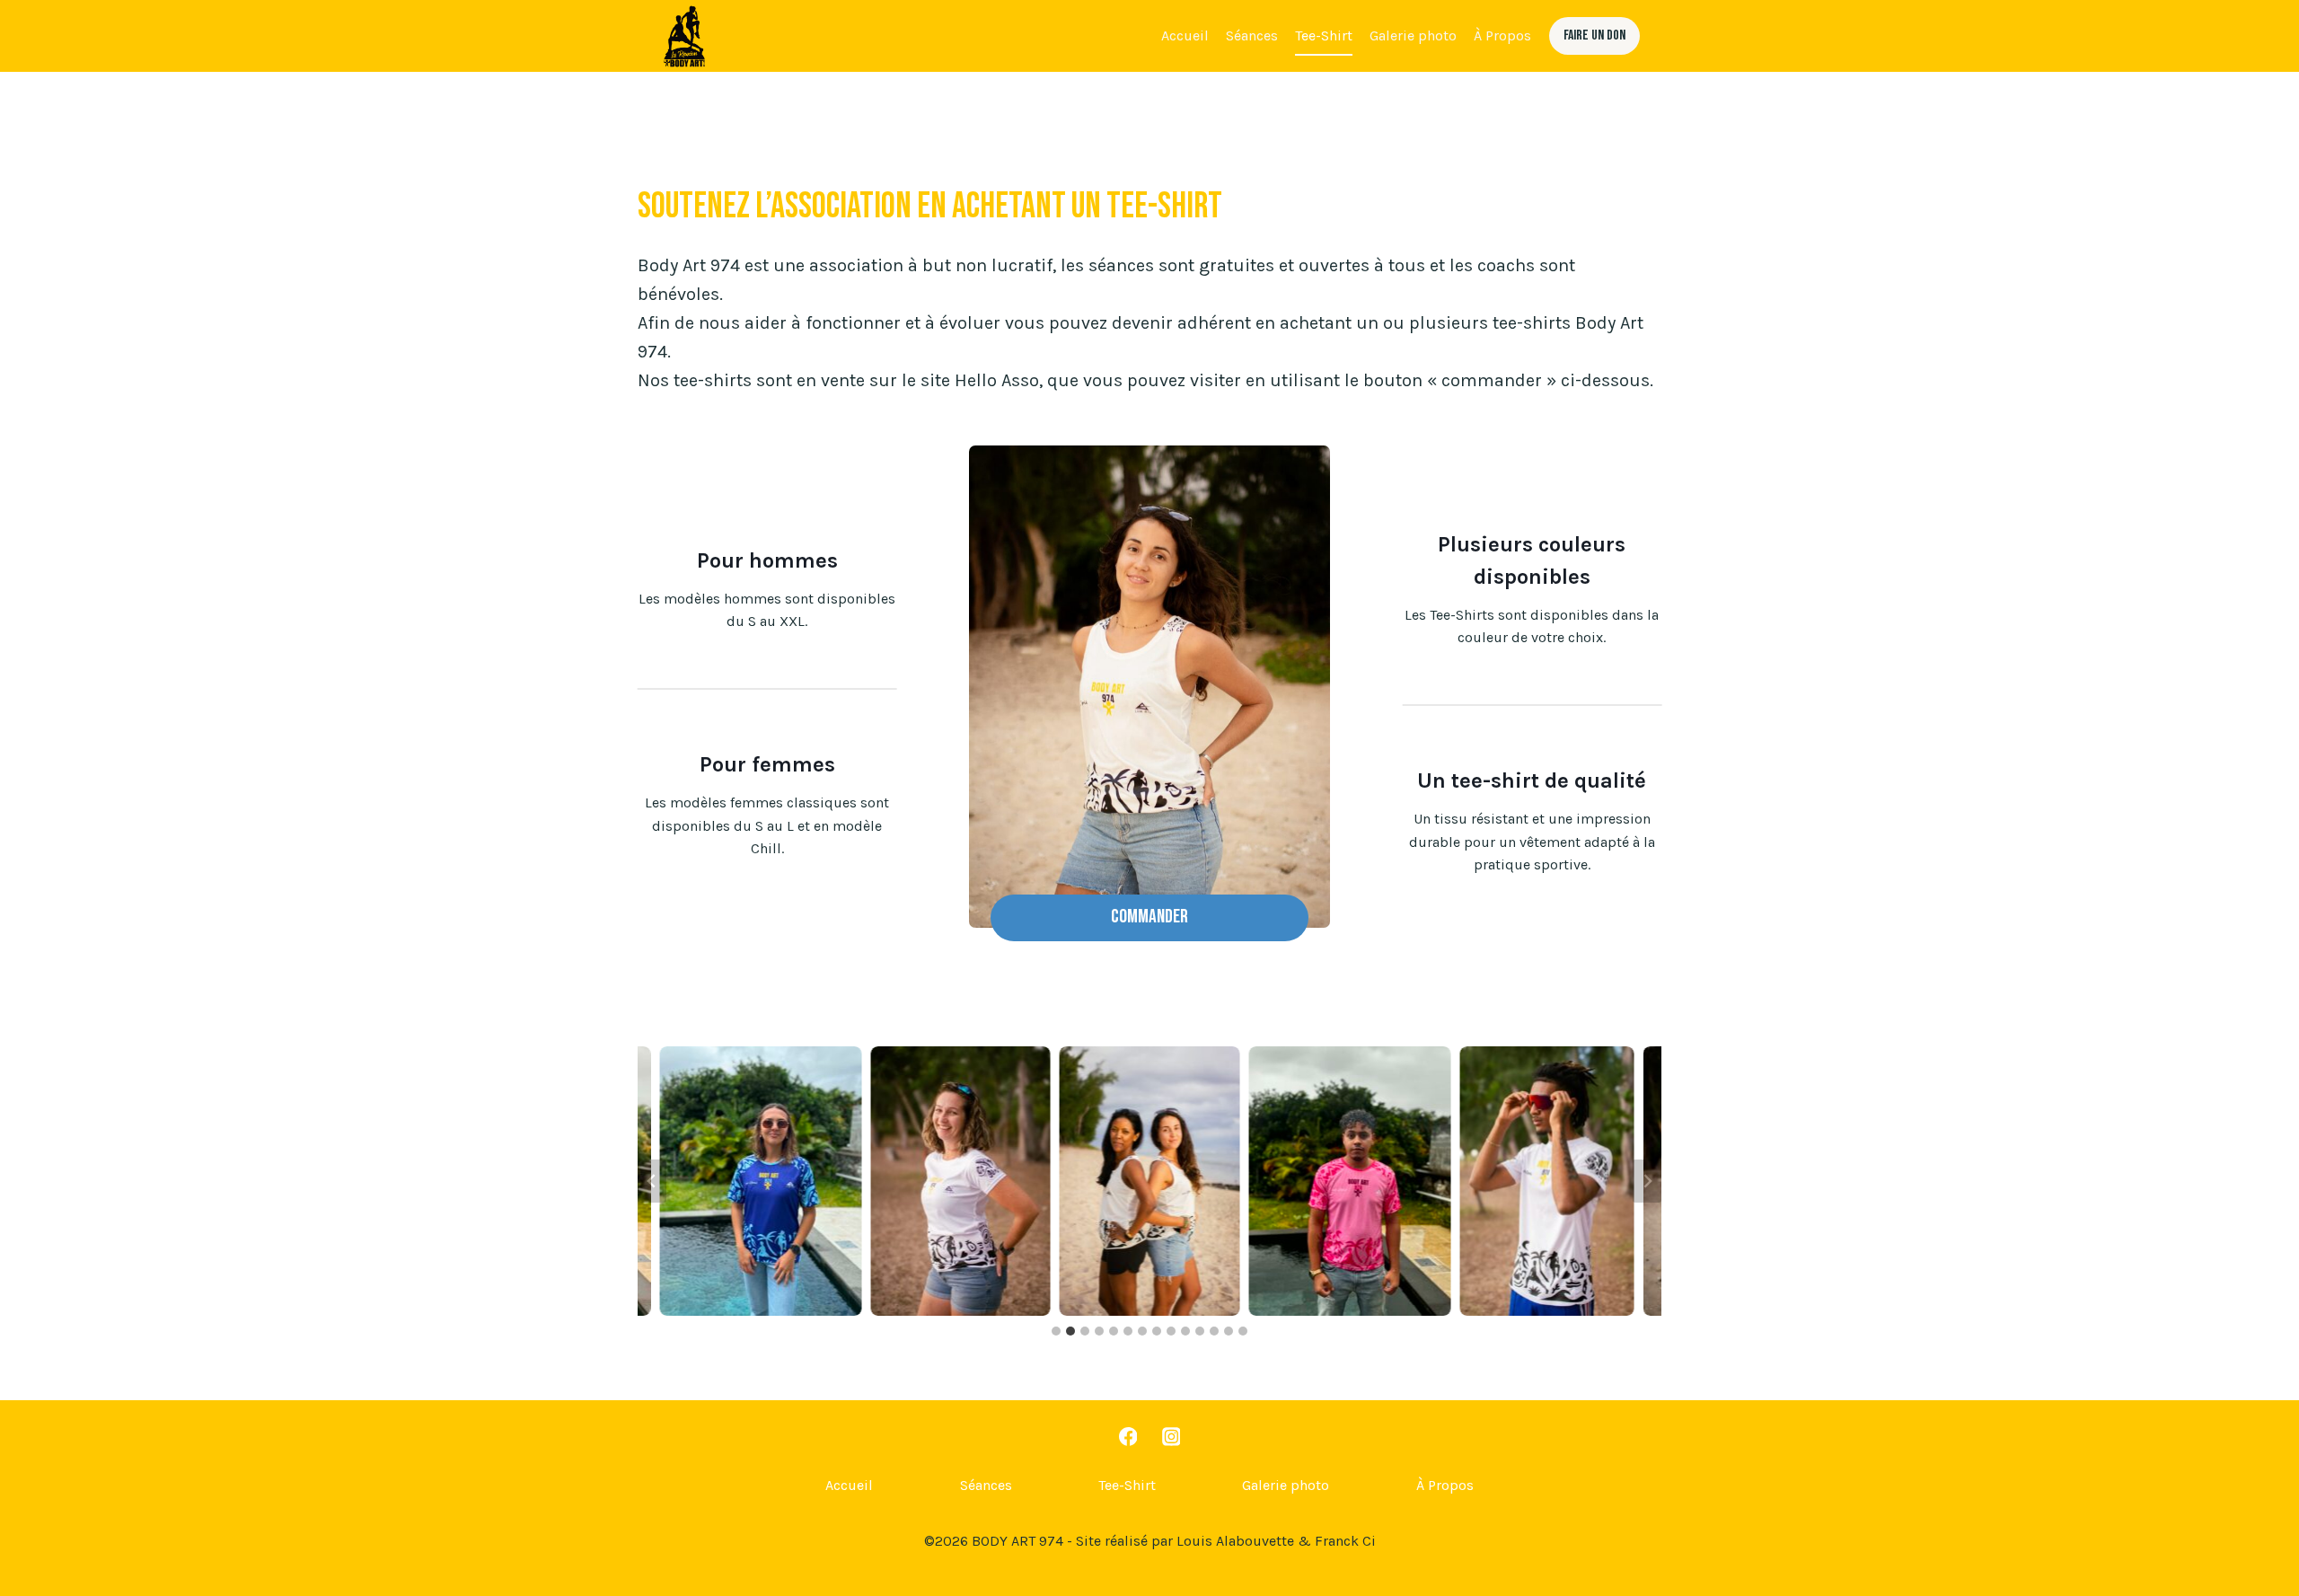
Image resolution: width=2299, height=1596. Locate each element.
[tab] (1056, 1331)
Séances (1252, 35)
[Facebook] (1128, 1437)
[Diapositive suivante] (1647, 1181)
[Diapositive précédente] (652, 1181)
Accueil (1185, 35)
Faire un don (1594, 35)
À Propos (1502, 35)
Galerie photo (1413, 35)
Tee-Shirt (1324, 35)
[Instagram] (1171, 1437)
